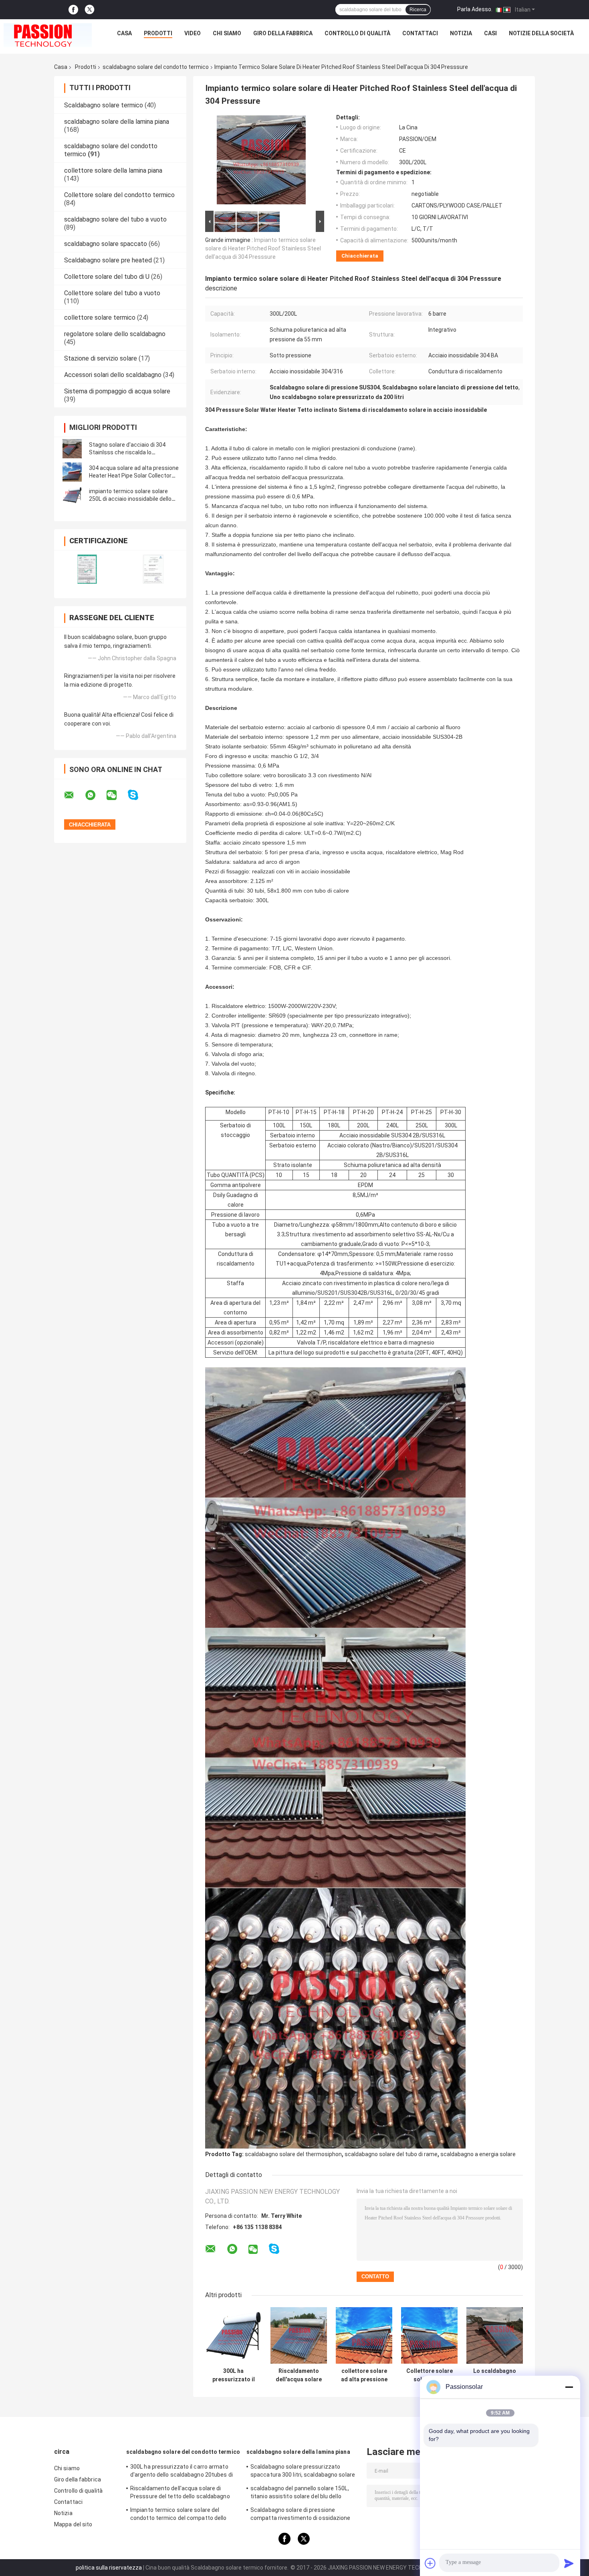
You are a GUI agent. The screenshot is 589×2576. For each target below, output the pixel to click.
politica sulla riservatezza (109, 2568)
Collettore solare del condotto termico (119, 195)
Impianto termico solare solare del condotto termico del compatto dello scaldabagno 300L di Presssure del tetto (183, 2515)
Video (193, 33)
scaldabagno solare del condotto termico (156, 67)
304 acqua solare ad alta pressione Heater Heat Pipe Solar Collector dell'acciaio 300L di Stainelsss (134, 476)
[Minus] (569, 2387)
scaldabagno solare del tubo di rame (391, 2154)
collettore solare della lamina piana (113, 170)
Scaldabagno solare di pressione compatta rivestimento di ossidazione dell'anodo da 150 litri (301, 2515)
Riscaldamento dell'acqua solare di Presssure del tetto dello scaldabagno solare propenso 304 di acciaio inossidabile (180, 2493)
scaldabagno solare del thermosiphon (293, 2154)
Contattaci (420, 33)
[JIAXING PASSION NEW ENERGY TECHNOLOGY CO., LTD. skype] (138, 795)
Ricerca (418, 10)
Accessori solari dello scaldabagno (113, 375)
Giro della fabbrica (283, 33)
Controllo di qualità (357, 33)
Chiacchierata (360, 256)
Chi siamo (227, 33)
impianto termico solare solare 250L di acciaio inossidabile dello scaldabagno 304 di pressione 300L (134, 499)
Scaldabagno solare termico (104, 105)
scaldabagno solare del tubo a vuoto (115, 219)
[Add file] (430, 2563)
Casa (124, 33)
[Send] (569, 2563)
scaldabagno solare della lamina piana (117, 122)
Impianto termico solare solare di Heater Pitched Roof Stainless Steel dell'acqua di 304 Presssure (263, 248)
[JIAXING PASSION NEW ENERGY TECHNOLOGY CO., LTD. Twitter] (90, 10)
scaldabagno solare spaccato (106, 244)
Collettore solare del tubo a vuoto (112, 293)
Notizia (461, 33)
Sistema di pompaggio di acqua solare (117, 391)
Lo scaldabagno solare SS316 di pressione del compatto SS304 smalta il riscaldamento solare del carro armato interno (495, 2375)
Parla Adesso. (475, 9)
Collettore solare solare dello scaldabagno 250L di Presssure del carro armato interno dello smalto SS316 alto (430, 2375)
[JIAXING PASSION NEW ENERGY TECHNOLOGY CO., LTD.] (48, 35)
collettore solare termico (100, 317)
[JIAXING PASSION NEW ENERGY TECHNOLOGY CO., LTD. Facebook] (73, 10)
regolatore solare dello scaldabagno (115, 334)
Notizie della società (541, 33)
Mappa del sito (73, 2524)
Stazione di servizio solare (101, 358)
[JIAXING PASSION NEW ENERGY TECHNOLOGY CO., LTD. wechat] (117, 795)
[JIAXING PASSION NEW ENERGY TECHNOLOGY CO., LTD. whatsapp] (95, 795)
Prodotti (158, 33)
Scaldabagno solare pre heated (108, 260)
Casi (490, 33)
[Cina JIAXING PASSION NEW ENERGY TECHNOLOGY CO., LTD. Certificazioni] (87, 569)
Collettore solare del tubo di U (107, 277)
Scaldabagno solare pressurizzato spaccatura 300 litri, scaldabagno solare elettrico (303, 2472)
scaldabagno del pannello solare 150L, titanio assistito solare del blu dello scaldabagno (300, 2493)
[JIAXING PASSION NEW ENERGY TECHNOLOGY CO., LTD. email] (74, 795)
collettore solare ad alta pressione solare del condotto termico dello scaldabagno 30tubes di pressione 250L (364, 2375)
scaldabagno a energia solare (478, 2154)
